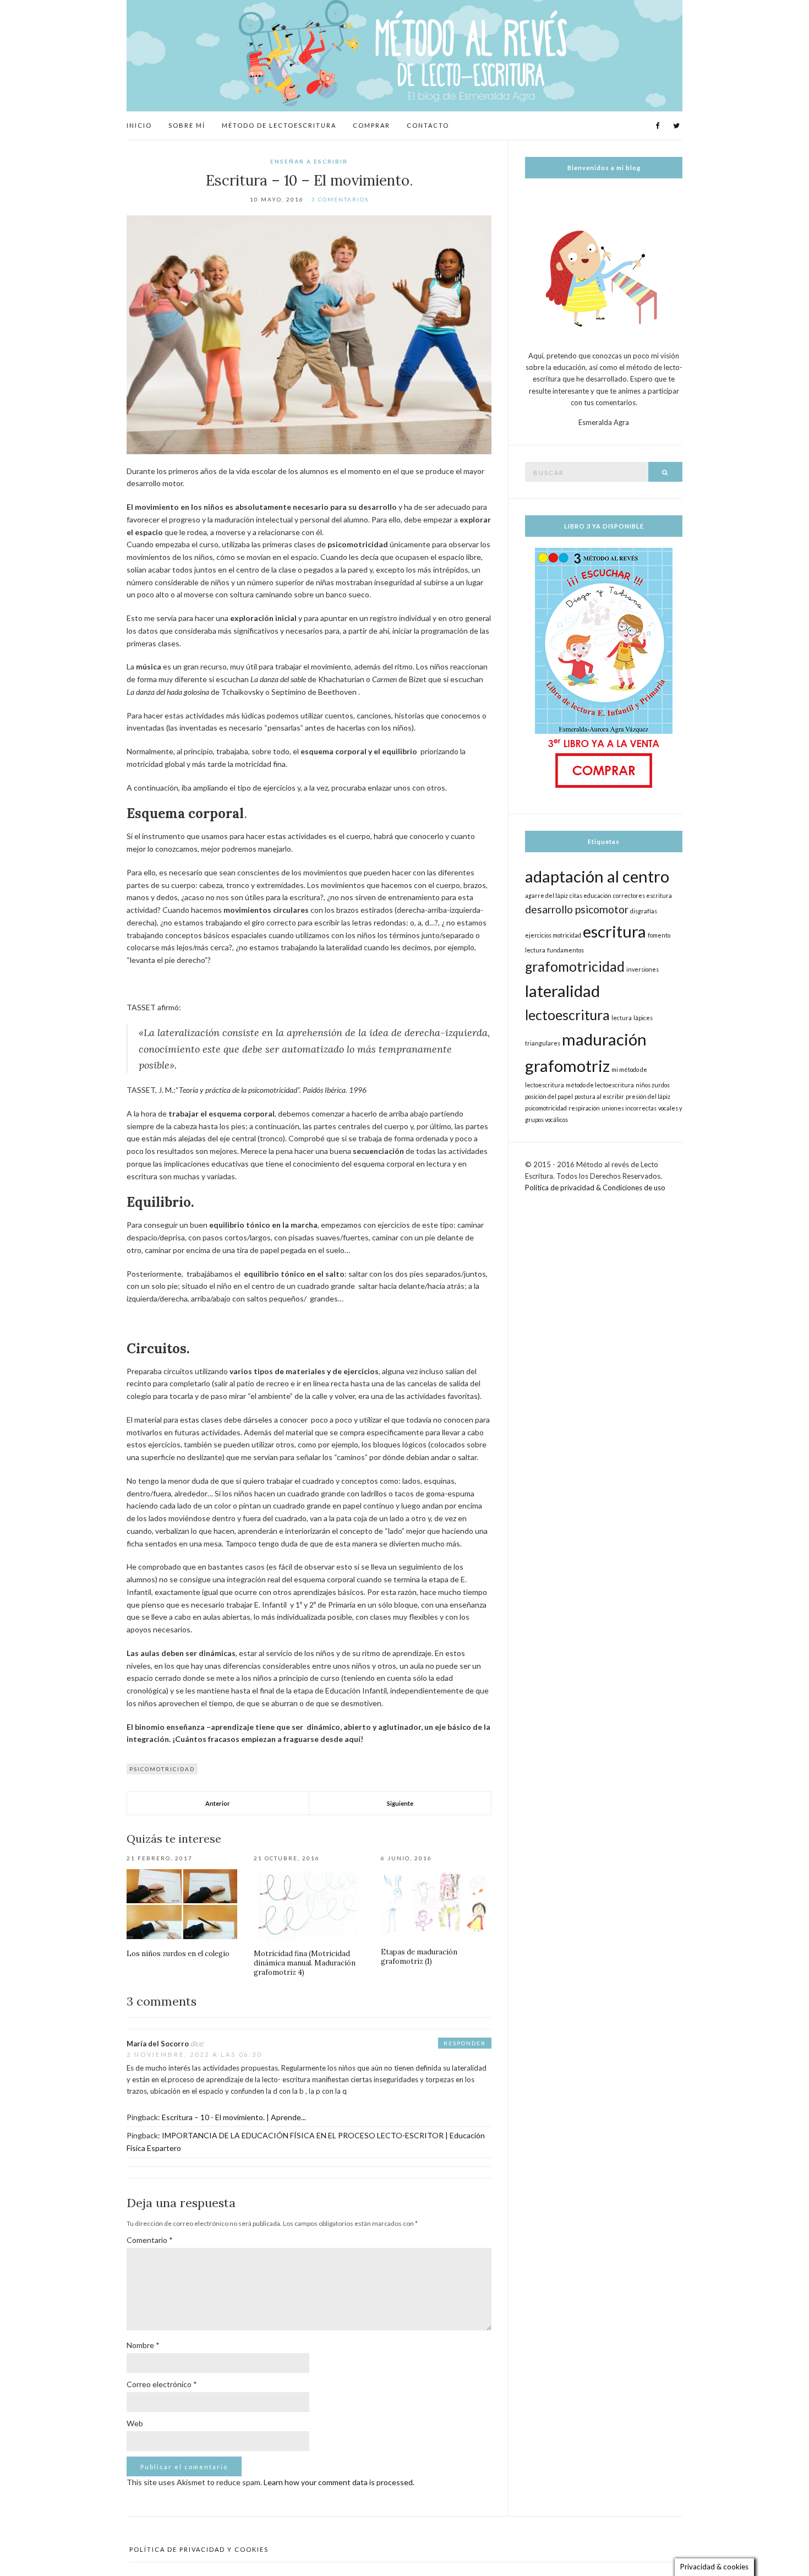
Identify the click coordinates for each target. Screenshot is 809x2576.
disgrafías (644, 911)
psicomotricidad (162, 1769)
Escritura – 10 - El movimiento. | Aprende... (234, 2117)
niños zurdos (653, 1085)
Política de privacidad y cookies (199, 2549)
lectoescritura (567, 1015)
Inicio (139, 125)
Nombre (143, 2345)
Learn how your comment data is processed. (339, 2482)
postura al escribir (599, 1096)
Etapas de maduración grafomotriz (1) (419, 1957)
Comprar (371, 125)
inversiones (643, 969)
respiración (584, 1108)
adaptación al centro (597, 876)
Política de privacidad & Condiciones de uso (595, 1188)
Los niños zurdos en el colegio (178, 1954)
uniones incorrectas (629, 1108)
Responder (465, 2043)
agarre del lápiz (546, 895)
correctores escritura (643, 895)
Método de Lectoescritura (279, 125)
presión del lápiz (648, 1096)
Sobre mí (187, 125)
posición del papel (549, 1096)
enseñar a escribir (309, 161)
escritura (614, 931)
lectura (622, 1018)
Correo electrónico (162, 2384)
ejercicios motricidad (553, 935)
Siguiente (400, 1803)
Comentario (150, 2240)
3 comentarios (340, 199)
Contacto (428, 125)
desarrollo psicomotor (577, 909)
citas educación (591, 895)
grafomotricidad (575, 966)
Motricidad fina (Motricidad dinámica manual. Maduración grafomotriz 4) (305, 1963)
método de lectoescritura (600, 1085)
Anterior (218, 1803)
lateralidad (562, 991)
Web (135, 2423)
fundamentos (565, 950)
